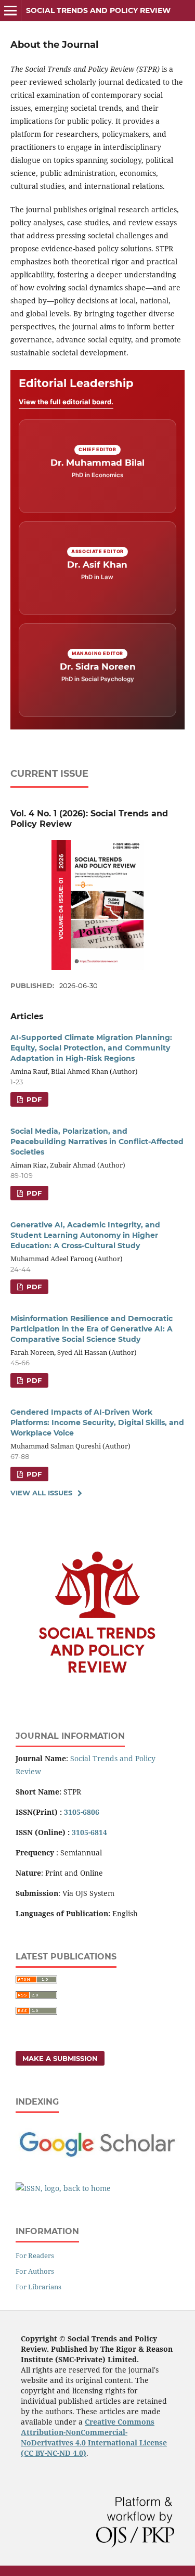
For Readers (35, 2255)
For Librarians (38, 2287)
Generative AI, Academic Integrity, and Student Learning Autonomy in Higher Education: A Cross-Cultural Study (85, 1235)
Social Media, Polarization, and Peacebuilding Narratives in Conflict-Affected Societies (97, 1142)
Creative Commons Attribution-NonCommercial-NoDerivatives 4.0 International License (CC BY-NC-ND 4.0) (94, 2437)
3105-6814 (89, 1832)
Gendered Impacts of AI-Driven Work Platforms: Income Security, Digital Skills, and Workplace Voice (97, 1422)
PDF (33, 1099)
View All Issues (41, 1493)
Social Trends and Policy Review (98, 10)
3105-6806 (82, 1812)
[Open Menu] (10, 10)
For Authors (35, 2271)
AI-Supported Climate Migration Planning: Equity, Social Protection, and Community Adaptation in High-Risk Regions (91, 1048)
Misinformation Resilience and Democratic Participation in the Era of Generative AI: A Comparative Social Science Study (92, 1329)
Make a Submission (60, 2058)
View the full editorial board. (66, 402)
